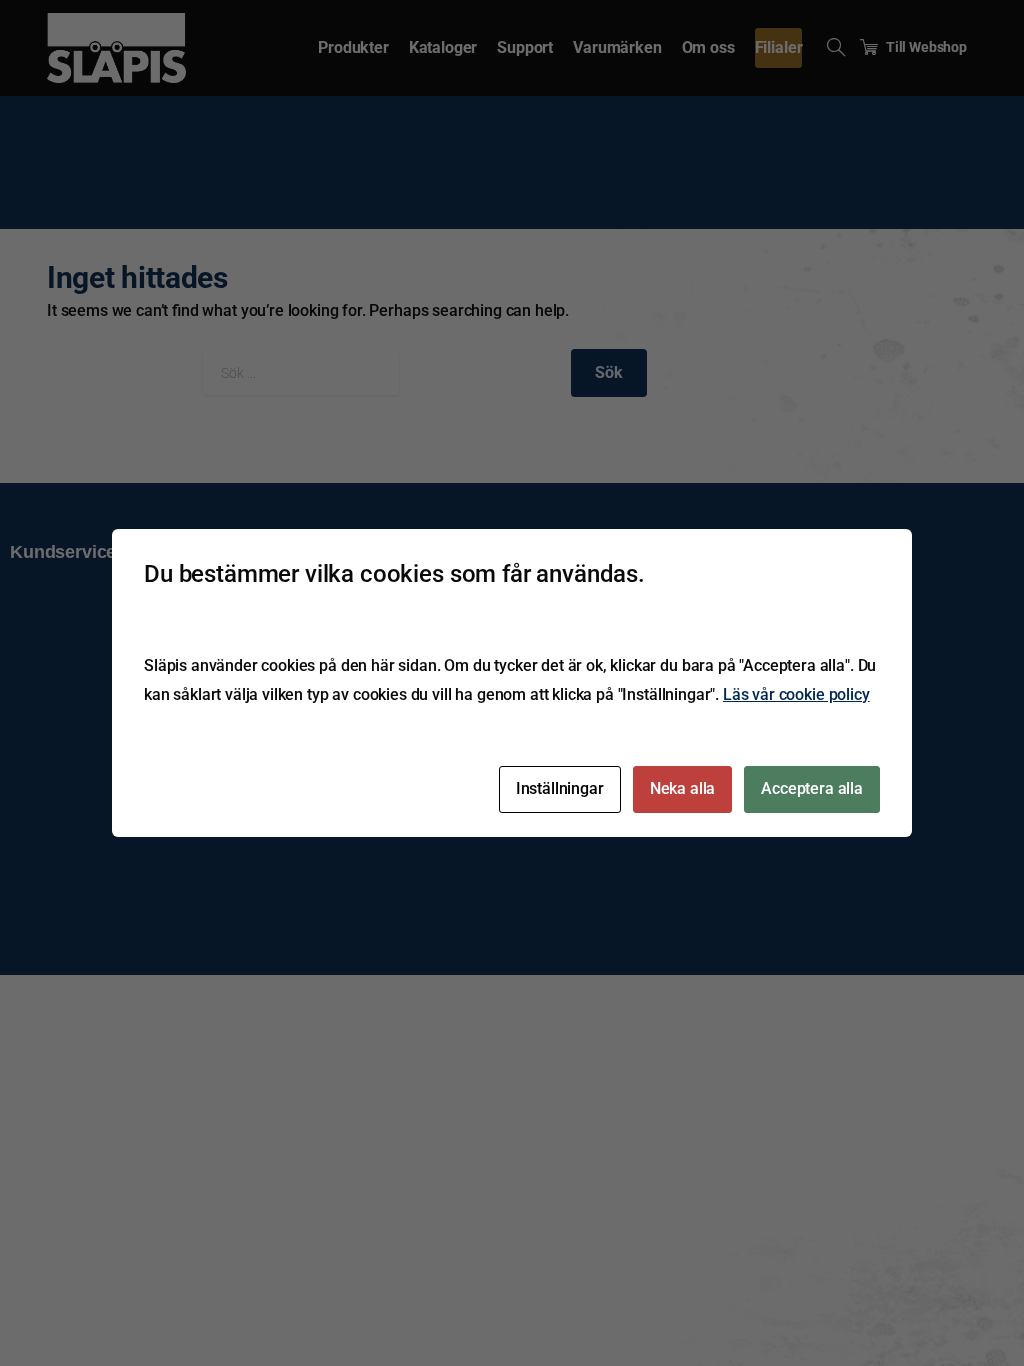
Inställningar (560, 788)
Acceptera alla (812, 788)
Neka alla (683, 788)
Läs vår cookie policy (796, 694)
